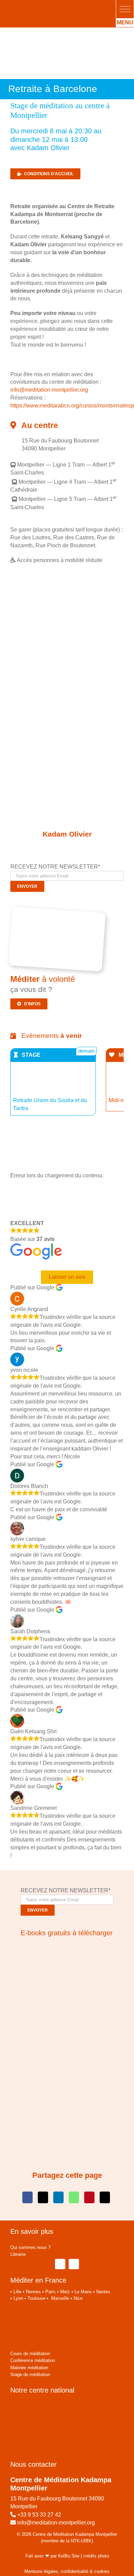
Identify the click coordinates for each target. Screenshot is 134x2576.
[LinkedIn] (58, 2197)
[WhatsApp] (74, 2197)
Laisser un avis (67, 1277)
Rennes (33, 2292)
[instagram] (74, 2264)
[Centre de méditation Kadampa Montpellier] (51, 6)
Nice (78, 2298)
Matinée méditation (29, 2368)
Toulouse (36, 2298)
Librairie (18, 2254)
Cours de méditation (30, 2354)
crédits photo (96, 2556)
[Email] (105, 2197)
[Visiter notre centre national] (52, 2404)
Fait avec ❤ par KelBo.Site (52, 2556)
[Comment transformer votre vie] (64, 1947)
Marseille (60, 2298)
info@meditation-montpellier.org (49, 390)
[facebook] (60, 2264)
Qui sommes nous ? (30, 2247)
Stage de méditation (30, 2375)
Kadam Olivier (67, 834)
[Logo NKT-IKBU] (30, 2309)
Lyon (18, 2298)
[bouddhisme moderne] (67, 2039)
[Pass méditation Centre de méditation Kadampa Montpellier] (59, 912)
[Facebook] (27, 2197)
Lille (17, 2292)
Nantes (103, 2292)
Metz (65, 2292)
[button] (125, 9)
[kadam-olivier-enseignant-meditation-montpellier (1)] (67, 799)
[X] (43, 2197)
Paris (51, 2292)
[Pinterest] (89, 2197)
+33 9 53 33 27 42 (39, 2515)
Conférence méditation (33, 2360)
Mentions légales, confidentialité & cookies (67, 2571)
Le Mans (83, 2292)
